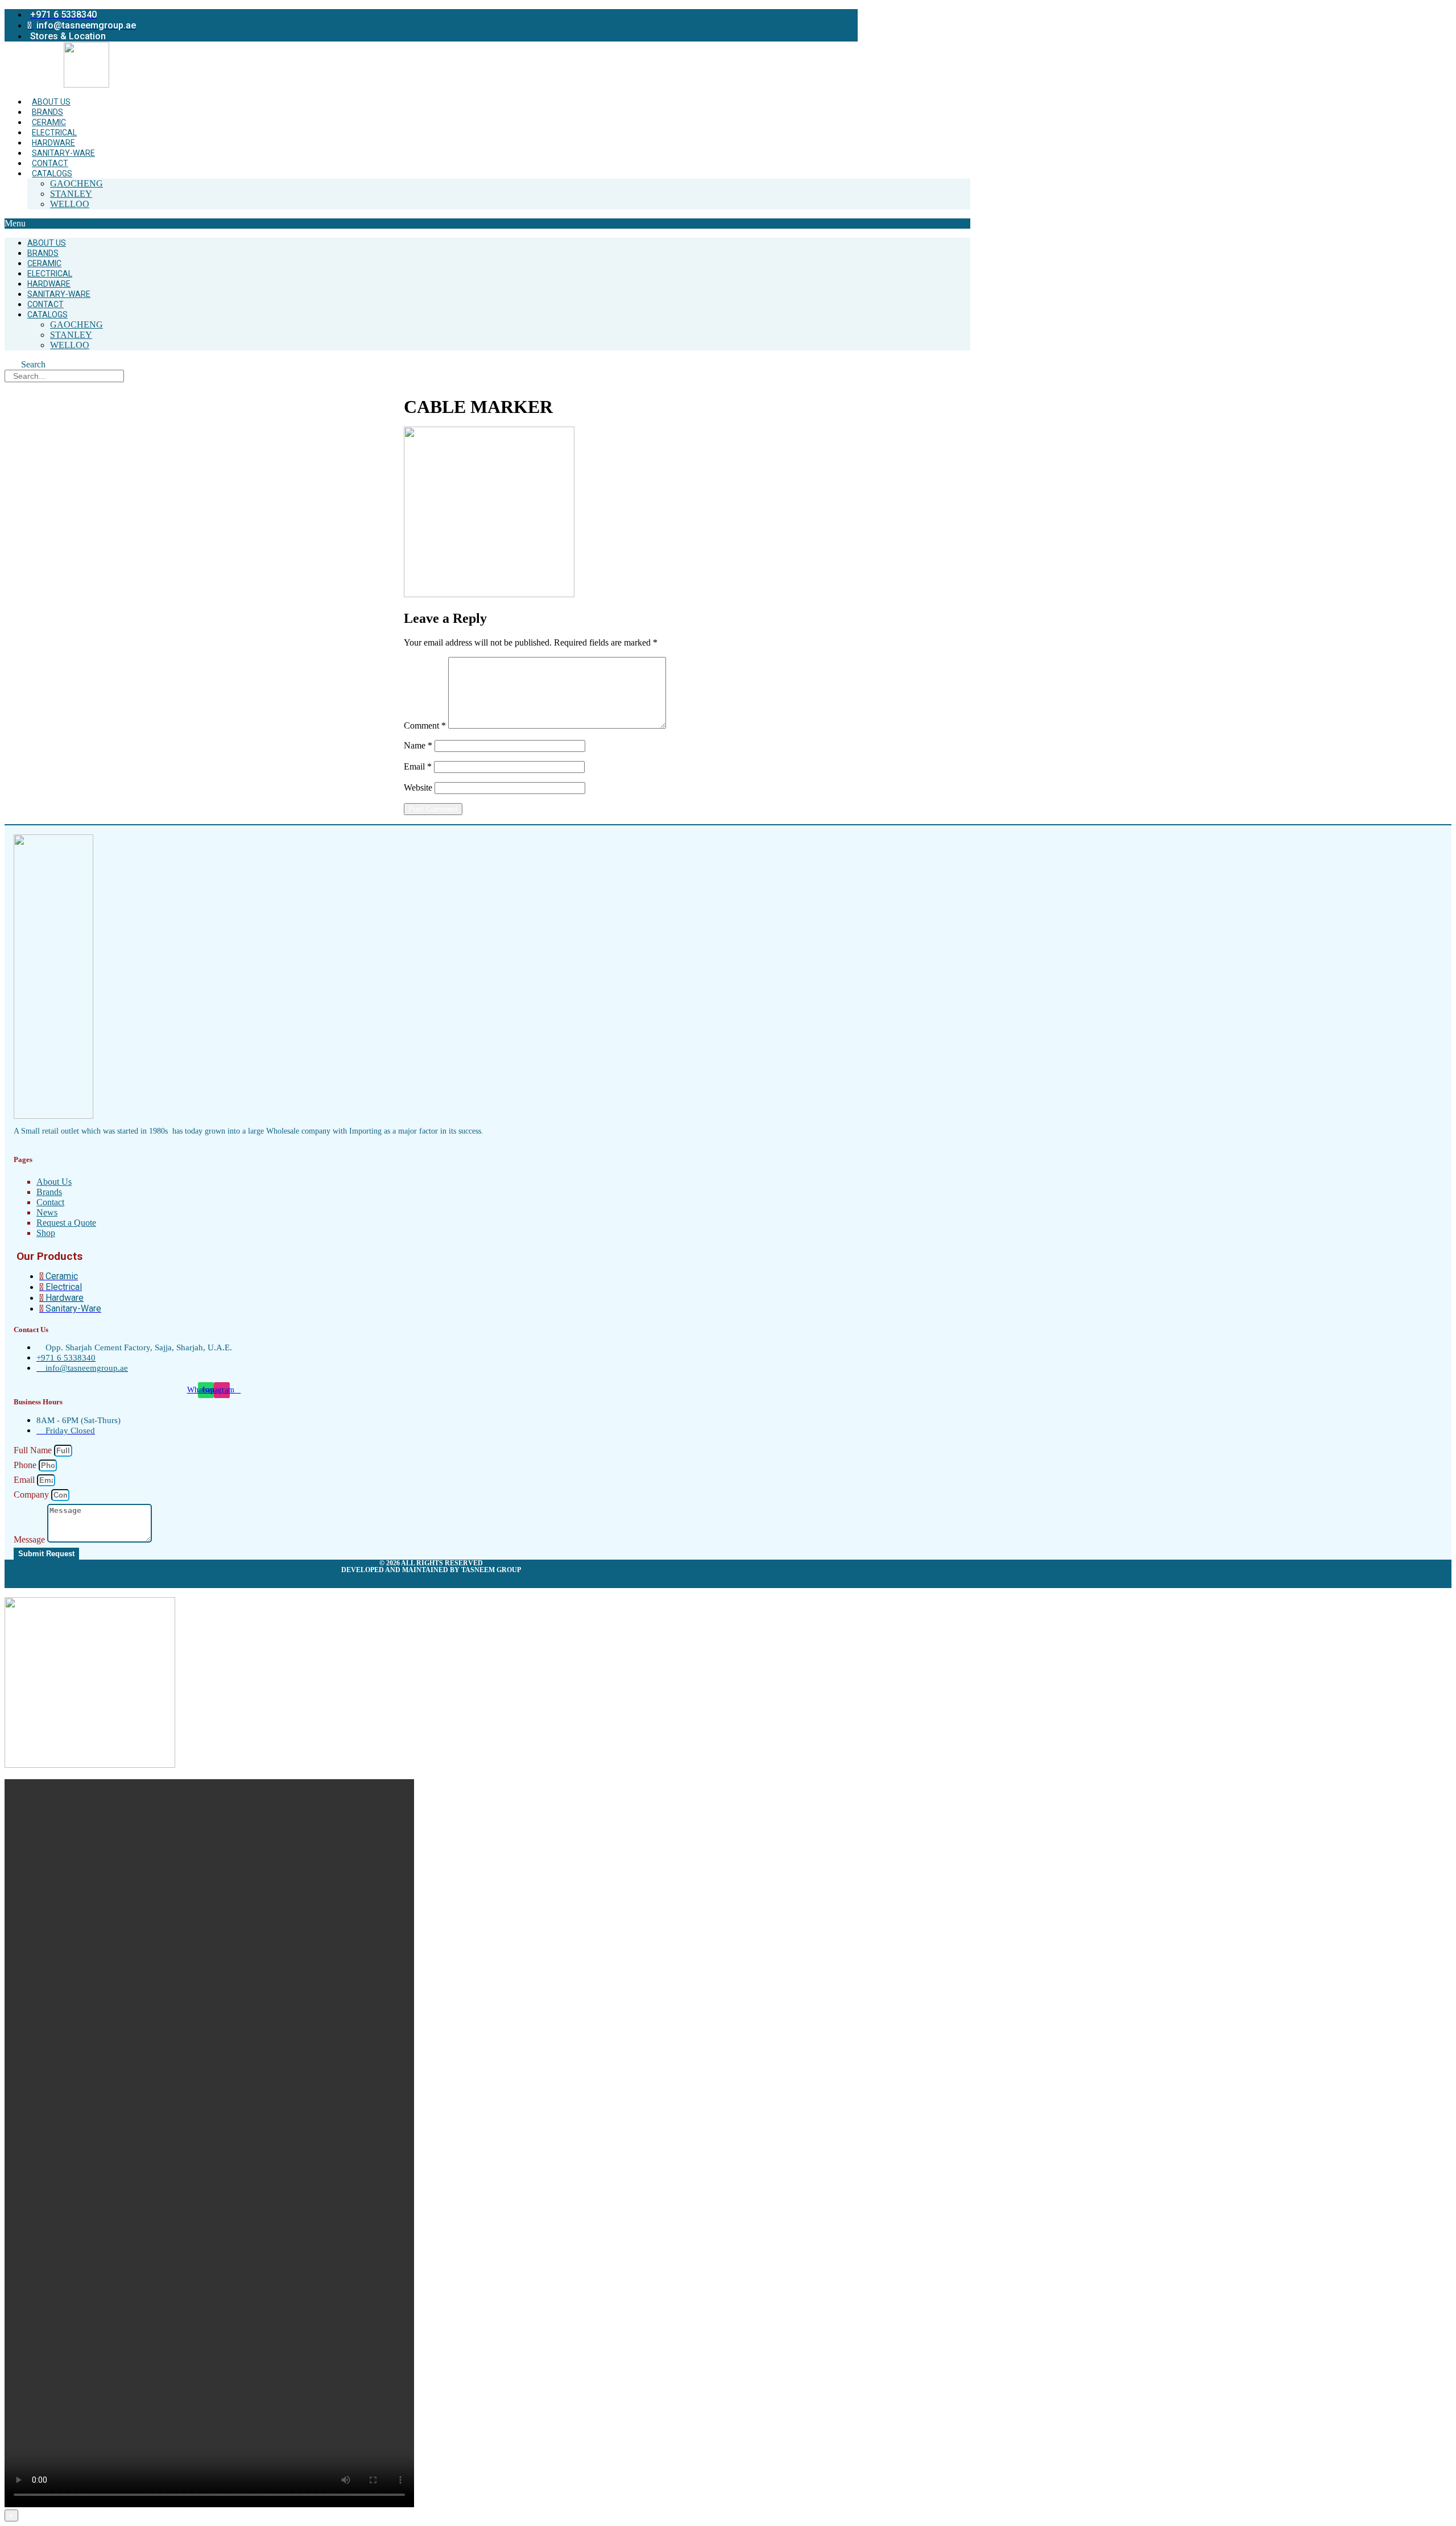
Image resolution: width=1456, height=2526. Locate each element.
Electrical (54, 133)
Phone (26, 1465)
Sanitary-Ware (63, 153)
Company (32, 1494)
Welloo (70, 204)
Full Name (34, 1450)
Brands (47, 112)
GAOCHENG (76, 183)
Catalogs (52, 173)
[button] (487, 224)
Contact (50, 163)
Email (418, 766)
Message (30, 1539)
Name (418, 745)
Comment (425, 725)
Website (418, 787)
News (47, 1212)
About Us (51, 102)
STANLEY (71, 194)
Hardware (53, 143)
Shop (46, 1233)
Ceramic (49, 122)
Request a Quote (66, 1223)
